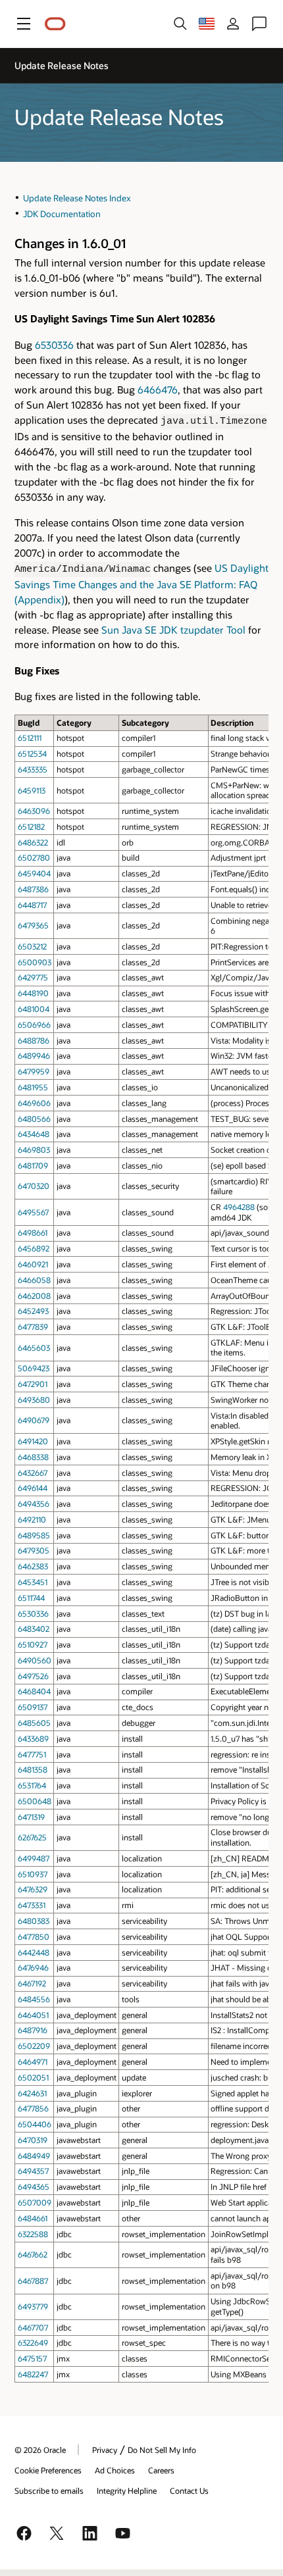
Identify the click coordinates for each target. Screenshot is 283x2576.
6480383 (34, 1921)
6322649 (33, 2342)
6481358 (33, 1769)
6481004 (34, 1009)
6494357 (33, 2171)
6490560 (35, 1660)
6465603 (34, 1348)
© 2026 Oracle (40, 2450)
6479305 (34, 1550)
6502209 (34, 2046)
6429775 (33, 977)
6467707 (33, 2327)
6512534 (32, 753)
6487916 (33, 2030)
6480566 (34, 1119)
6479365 (33, 925)
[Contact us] (259, 24)
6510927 (33, 1644)
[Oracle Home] (55, 24)
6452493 (33, 1311)
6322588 (33, 2234)
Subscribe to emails (49, 2490)
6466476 (158, 390)
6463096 (34, 811)
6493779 (33, 2306)
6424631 (32, 2093)
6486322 (33, 842)
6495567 (33, 1212)
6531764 (32, 1785)
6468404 (34, 1691)
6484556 (34, 1999)
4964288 (239, 1207)
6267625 (32, 1837)
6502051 (33, 2077)
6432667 (33, 1473)
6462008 (34, 1296)
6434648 (34, 1134)
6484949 (34, 2156)
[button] (24, 24)
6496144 (33, 1488)
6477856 (33, 2108)
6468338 (33, 1457)
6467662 (33, 2254)
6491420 (33, 1441)
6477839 (33, 1326)
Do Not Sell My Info (162, 2450)
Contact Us (189, 2490)
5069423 (34, 1368)
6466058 (34, 1280)
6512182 (31, 826)
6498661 (33, 1232)
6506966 (34, 1024)
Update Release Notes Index (77, 198)
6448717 (32, 905)
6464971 (33, 2061)
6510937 (33, 1874)
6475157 (32, 2358)
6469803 (34, 1149)
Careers (161, 2470)
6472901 (33, 1384)
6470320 (34, 1186)
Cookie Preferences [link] (48, 2470)
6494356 (34, 1503)
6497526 (33, 1676)
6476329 (33, 1889)
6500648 (35, 1801)
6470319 (33, 2140)
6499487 (34, 1858)
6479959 (34, 1071)
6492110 (32, 1519)
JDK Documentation (62, 214)
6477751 (32, 1754)
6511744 (31, 1598)
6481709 (33, 1165)
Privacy (105, 2450)
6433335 (33, 769)
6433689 (33, 1738)
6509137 (33, 1707)
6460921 (33, 1264)
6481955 (33, 1087)
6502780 (34, 857)
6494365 (34, 2186)
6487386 (33, 889)
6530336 (54, 345)
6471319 (31, 1817)
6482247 (33, 2374)
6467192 (32, 1983)
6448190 (33, 993)
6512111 (30, 738)
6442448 (34, 1952)
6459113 (32, 790)
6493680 (34, 1400)
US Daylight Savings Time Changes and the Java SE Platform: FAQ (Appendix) (141, 584)
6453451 (33, 1582)
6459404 (34, 873)
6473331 (32, 1905)
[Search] (180, 24)
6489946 (34, 1055)
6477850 (34, 1936)
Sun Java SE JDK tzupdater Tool (173, 630)
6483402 (34, 1629)
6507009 (35, 2202)
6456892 (34, 1248)
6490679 (34, 1420)
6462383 (33, 1566)
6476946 (33, 1967)
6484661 (33, 2218)
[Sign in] (233, 24)
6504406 (35, 2124)
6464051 (33, 2015)
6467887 (33, 2281)
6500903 (35, 962)
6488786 (34, 1040)
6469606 (34, 1103)
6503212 (32, 946)
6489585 (34, 1535)
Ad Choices (115, 2470)
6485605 (34, 1723)
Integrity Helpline (127, 2490)
